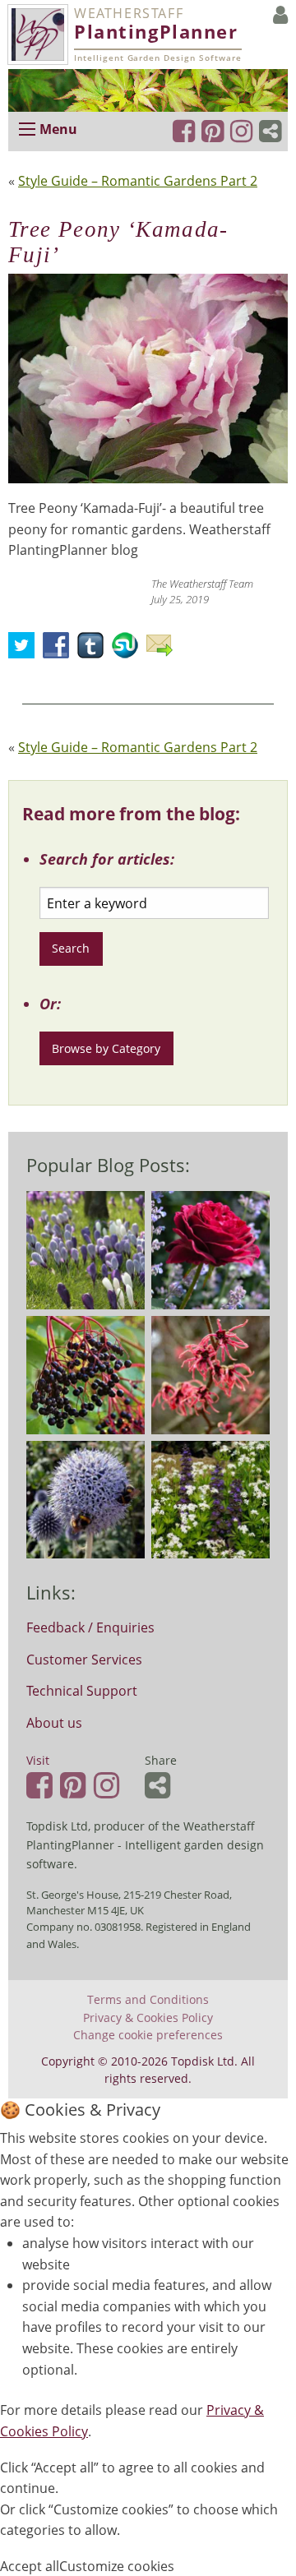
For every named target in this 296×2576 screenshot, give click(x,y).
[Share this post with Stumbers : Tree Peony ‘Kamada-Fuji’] (129, 650)
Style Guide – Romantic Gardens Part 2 (138, 181)
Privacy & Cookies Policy (148, 2018)
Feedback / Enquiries (90, 1627)
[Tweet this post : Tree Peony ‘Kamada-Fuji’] (25, 650)
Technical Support (82, 1691)
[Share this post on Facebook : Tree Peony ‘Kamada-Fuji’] (60, 650)
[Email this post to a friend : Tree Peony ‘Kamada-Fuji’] (164, 650)
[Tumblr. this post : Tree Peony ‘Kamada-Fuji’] (95, 650)
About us (54, 1723)
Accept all (30, 2566)
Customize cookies (117, 2566)
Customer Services (84, 1660)
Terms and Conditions (148, 2000)
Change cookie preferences (148, 2035)
